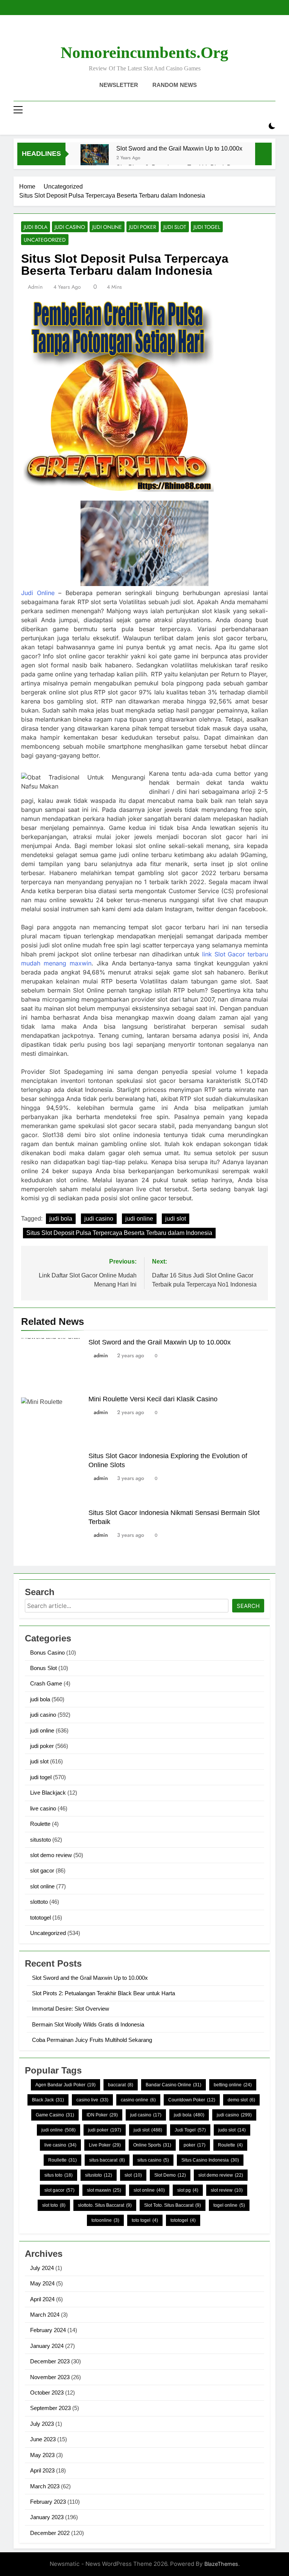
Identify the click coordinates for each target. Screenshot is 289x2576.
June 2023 (43, 2439)
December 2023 (50, 2361)
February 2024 (48, 2330)
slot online (42, 1886)
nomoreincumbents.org (144, 53)
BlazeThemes (221, 2564)
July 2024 (42, 2268)
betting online (233, 2085)
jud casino (146, 2115)
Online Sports (152, 2145)
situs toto (59, 2175)
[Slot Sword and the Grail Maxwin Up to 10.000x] (95, 158)
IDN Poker (102, 2115)
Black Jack (48, 2100)
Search (248, 1606)
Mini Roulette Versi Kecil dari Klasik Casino (153, 1399)
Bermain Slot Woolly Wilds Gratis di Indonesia (88, 2024)
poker (195, 2145)
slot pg (188, 2190)
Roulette (40, 1824)
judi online (107, 227)
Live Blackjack (48, 1793)
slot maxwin (104, 2190)
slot (133, 2175)
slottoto (39, 1902)
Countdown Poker (192, 2100)
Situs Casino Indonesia (210, 2160)
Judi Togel (190, 2130)
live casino (43, 1808)
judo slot (232, 2130)
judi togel (207, 227)
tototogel (40, 1918)
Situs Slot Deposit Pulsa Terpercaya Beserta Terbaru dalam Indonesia (119, 1233)
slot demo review (51, 1855)
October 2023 (47, 2393)
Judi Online (38, 593)
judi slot (175, 227)
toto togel (145, 2220)
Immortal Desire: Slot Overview (71, 2009)
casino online (138, 2100)
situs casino (153, 2160)
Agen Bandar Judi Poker (65, 2085)
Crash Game (46, 1683)
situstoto (40, 1840)
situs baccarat (107, 2160)
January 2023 (47, 2517)
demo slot (241, 2100)
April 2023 (42, 2470)
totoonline (105, 2220)
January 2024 (47, 2346)
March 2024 (45, 2315)
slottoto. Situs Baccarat (105, 2205)
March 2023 (45, 2486)
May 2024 (42, 2283)
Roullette (62, 2160)
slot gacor (42, 1870)
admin (35, 287)
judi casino (70, 227)
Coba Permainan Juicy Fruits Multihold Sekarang (92, 2040)
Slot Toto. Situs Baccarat (173, 2205)
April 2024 (42, 2299)
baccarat (121, 2085)
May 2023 (42, 2455)
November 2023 (50, 2377)
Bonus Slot (43, 1668)
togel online (229, 2205)
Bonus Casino (47, 1653)
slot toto (54, 2205)
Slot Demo (170, 2175)
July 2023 (42, 2424)
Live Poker (105, 2145)
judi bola (36, 227)
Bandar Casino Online (173, 2085)
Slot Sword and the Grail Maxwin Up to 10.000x (179, 148)
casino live (92, 2100)
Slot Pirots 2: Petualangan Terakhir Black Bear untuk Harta (103, 1993)
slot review (227, 2190)
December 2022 (50, 2533)
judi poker (143, 227)
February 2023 (48, 2502)
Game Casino (55, 2115)
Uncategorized (45, 240)
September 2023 (50, 2408)
